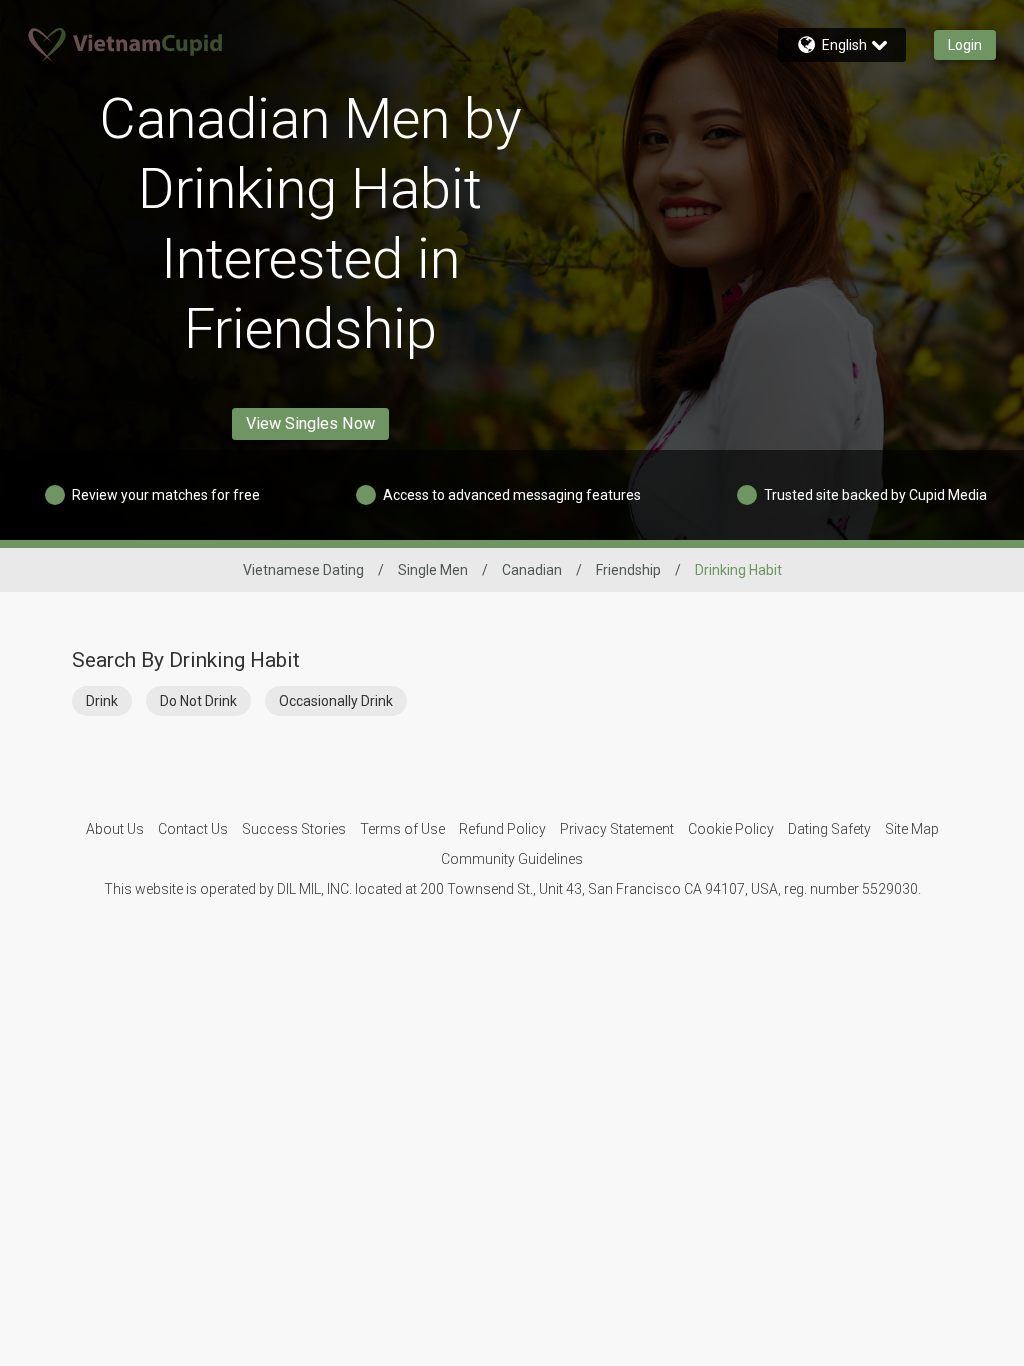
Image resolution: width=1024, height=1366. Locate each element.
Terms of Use (402, 829)
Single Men (433, 570)
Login (965, 45)
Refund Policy (502, 829)
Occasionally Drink (336, 701)
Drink (102, 701)
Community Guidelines (512, 859)
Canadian (532, 570)
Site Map (912, 829)
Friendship (628, 570)
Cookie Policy (731, 829)
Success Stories (294, 829)
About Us (115, 829)
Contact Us (193, 829)
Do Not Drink (198, 701)
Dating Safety (829, 829)
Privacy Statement (617, 829)
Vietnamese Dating (303, 570)
